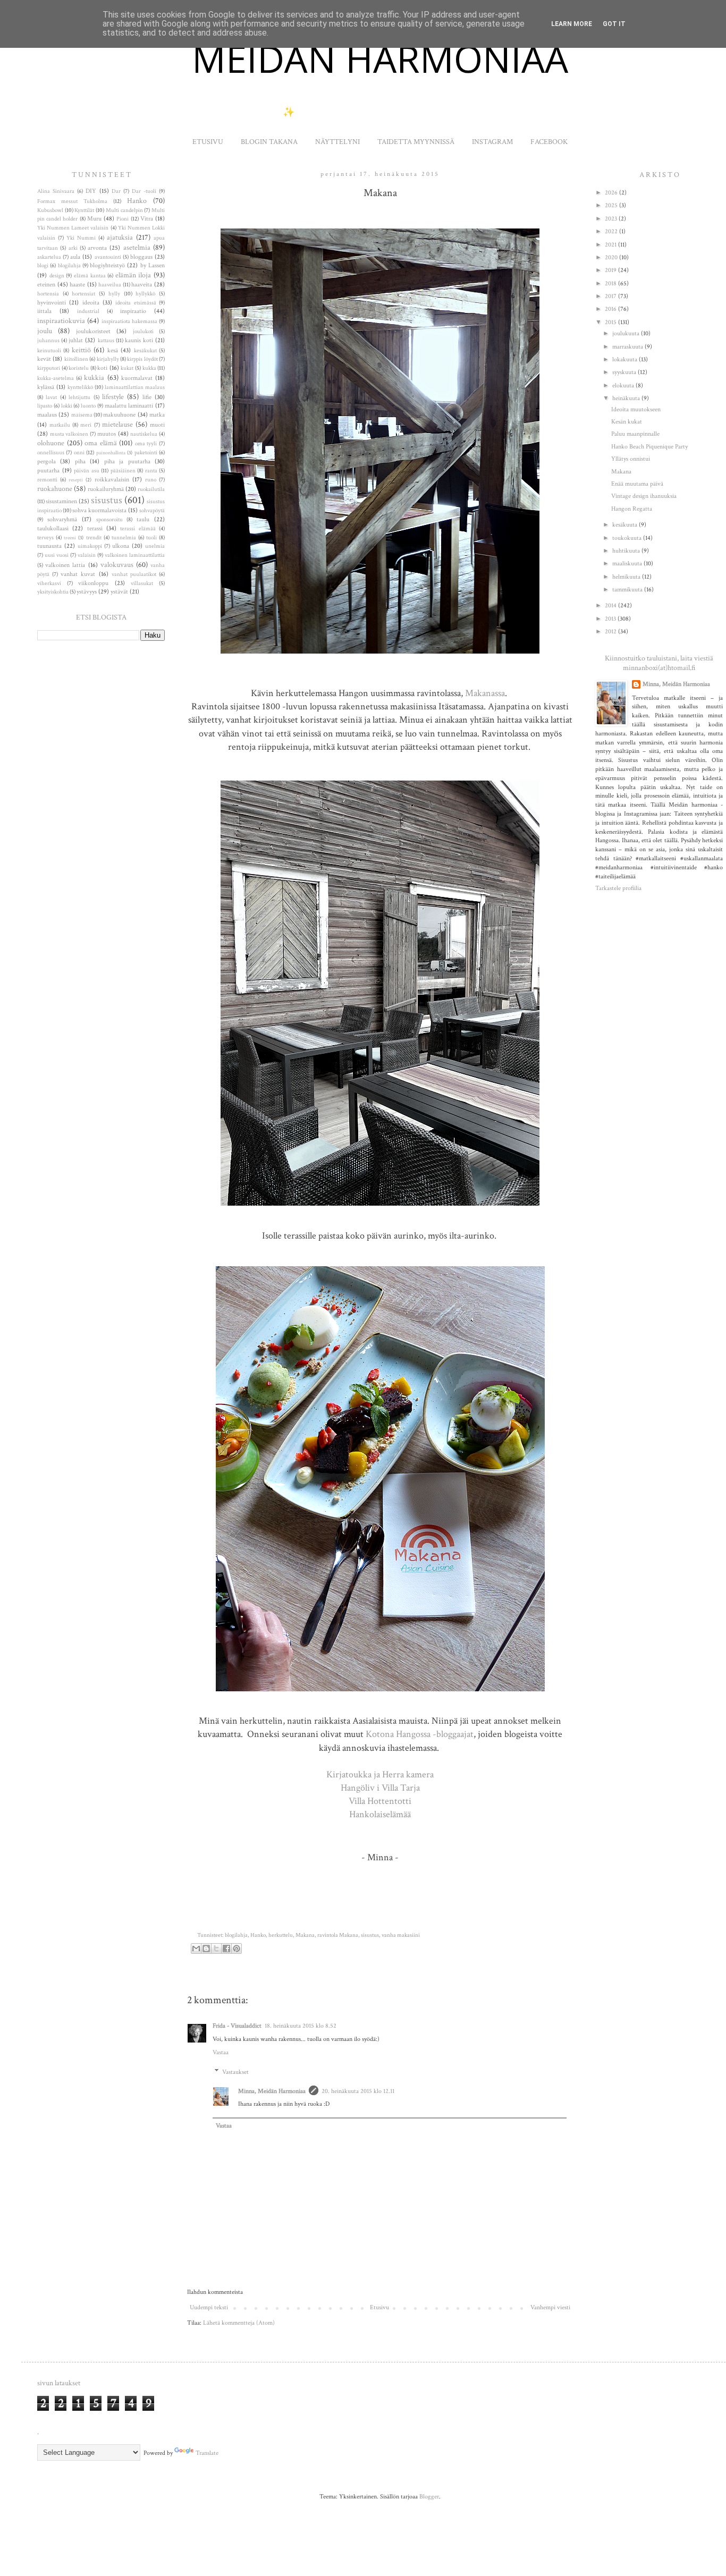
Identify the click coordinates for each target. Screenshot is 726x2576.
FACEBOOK (549, 142)
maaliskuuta (628, 563)
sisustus (370, 1935)
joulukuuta (627, 333)
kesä (113, 350)
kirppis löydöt (142, 359)
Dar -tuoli (144, 191)
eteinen (46, 285)
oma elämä (101, 443)
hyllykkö (145, 294)
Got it (614, 24)
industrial (88, 311)
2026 (612, 193)
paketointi (146, 453)
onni (79, 453)
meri (86, 425)
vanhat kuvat (78, 574)
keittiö (81, 350)
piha (80, 461)
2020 (612, 257)
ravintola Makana (338, 1935)
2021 (611, 245)
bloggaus (141, 257)
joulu (45, 331)
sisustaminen (61, 501)
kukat (127, 368)
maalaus (47, 415)
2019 (611, 270)
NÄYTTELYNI (337, 142)
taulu (143, 519)
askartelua (49, 257)
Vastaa (221, 2052)
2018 (611, 283)
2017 (611, 296)
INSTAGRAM (492, 142)
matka (157, 415)
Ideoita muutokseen (636, 409)
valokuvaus (117, 565)
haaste (77, 285)
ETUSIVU (208, 142)
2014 (611, 605)
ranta (151, 471)
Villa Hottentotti (380, 1801)
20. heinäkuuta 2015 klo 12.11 (358, 2091)
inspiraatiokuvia (61, 321)
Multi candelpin (124, 210)
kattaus (106, 341)
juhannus (48, 341)
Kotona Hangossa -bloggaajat (420, 1734)
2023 (612, 219)
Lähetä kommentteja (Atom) (239, 2323)
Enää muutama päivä (637, 484)
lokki (67, 406)
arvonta (97, 248)
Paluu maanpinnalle (635, 434)
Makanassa (485, 693)
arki (73, 248)
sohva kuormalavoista (99, 510)
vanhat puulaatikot (134, 574)
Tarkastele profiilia (618, 888)
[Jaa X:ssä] (216, 1948)
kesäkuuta (626, 525)
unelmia (155, 546)
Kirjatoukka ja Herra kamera (380, 1774)
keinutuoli (49, 351)
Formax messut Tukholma (72, 201)
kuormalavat (137, 378)
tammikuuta (628, 590)
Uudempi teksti (209, 2307)
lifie (147, 397)
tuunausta (49, 546)
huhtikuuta (627, 551)
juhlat (76, 340)
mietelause (117, 424)
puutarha (48, 471)
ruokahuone (55, 489)
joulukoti (143, 332)
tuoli (151, 538)
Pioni (123, 219)
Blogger (429, 2497)
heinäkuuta (627, 398)
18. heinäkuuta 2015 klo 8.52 (301, 2026)
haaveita (142, 285)
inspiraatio (133, 311)
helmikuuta (627, 577)
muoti (157, 425)
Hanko (258, 1935)
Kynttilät (84, 210)
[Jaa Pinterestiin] (237, 1948)
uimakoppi (90, 546)
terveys (45, 538)
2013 (611, 619)
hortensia (48, 294)
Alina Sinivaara (56, 191)
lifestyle (113, 397)
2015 (611, 322)
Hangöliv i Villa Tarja (380, 1788)
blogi (43, 266)
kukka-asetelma (56, 378)
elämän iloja (133, 275)
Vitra (147, 219)
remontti (47, 480)
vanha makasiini (401, 1935)
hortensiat (83, 294)
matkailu (60, 425)
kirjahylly (108, 359)
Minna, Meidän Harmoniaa (272, 2091)
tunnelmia (124, 538)
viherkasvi (49, 583)
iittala (44, 311)
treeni (70, 538)
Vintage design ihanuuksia (644, 496)
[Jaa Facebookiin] (226, 1948)
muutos (107, 434)
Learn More (572, 24)
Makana (305, 1935)
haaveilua (110, 285)
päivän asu (87, 471)
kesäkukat (145, 351)
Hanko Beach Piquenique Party (649, 447)
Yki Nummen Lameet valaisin (73, 228)
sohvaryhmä (62, 519)
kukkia (94, 378)
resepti (76, 480)
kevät (44, 359)
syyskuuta (625, 372)
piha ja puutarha (127, 461)
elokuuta (624, 385)
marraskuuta (628, 347)
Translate (207, 2453)
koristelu (79, 368)
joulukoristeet (93, 331)
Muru (94, 219)
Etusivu (379, 2307)
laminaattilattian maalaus (135, 387)
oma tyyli (146, 444)
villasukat (142, 583)
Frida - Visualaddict (237, 2026)
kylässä (46, 387)
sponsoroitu (109, 520)
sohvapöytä (152, 511)
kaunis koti (139, 340)
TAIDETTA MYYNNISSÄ (416, 142)
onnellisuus (51, 453)
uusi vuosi (57, 555)
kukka (149, 368)
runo (151, 480)
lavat (51, 397)
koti (102, 368)
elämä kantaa (90, 276)
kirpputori (49, 368)
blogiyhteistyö (107, 265)
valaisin (87, 555)
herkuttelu (281, 1935)
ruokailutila (151, 489)
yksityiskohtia (53, 592)
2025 (612, 205)
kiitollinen (76, 359)
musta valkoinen (69, 434)
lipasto (45, 406)
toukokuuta (628, 538)
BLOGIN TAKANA (269, 142)
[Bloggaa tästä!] (206, 1948)
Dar (116, 191)
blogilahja (236, 1935)
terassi (95, 528)
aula (75, 257)
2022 (612, 231)
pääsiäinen (123, 471)
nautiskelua (144, 434)
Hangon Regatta (632, 509)
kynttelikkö (80, 387)
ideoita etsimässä (136, 303)
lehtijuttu (79, 397)
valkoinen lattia (65, 565)
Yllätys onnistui (631, 459)
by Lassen (153, 265)
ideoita (91, 303)
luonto (88, 406)
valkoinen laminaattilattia (135, 555)
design (57, 276)
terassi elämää (138, 529)
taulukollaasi (53, 528)
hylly (114, 294)
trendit (94, 538)
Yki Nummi (81, 238)
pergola (47, 461)
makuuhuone (119, 415)
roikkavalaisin (112, 480)
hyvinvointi (52, 303)
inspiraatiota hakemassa (129, 321)
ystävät (119, 592)
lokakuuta (626, 359)
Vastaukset (235, 2072)
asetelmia (137, 247)
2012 (611, 632)
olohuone (51, 443)
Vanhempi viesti (550, 2307)
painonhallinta (111, 453)
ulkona (121, 546)
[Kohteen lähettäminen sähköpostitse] (196, 1948)
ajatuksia (120, 237)
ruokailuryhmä (106, 489)
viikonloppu (93, 583)
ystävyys (87, 592)
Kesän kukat (627, 422)
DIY (91, 191)
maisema (82, 415)
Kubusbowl (50, 210)
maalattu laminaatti (129, 406)
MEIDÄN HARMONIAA (380, 58)
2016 (611, 309)
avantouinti (108, 257)
